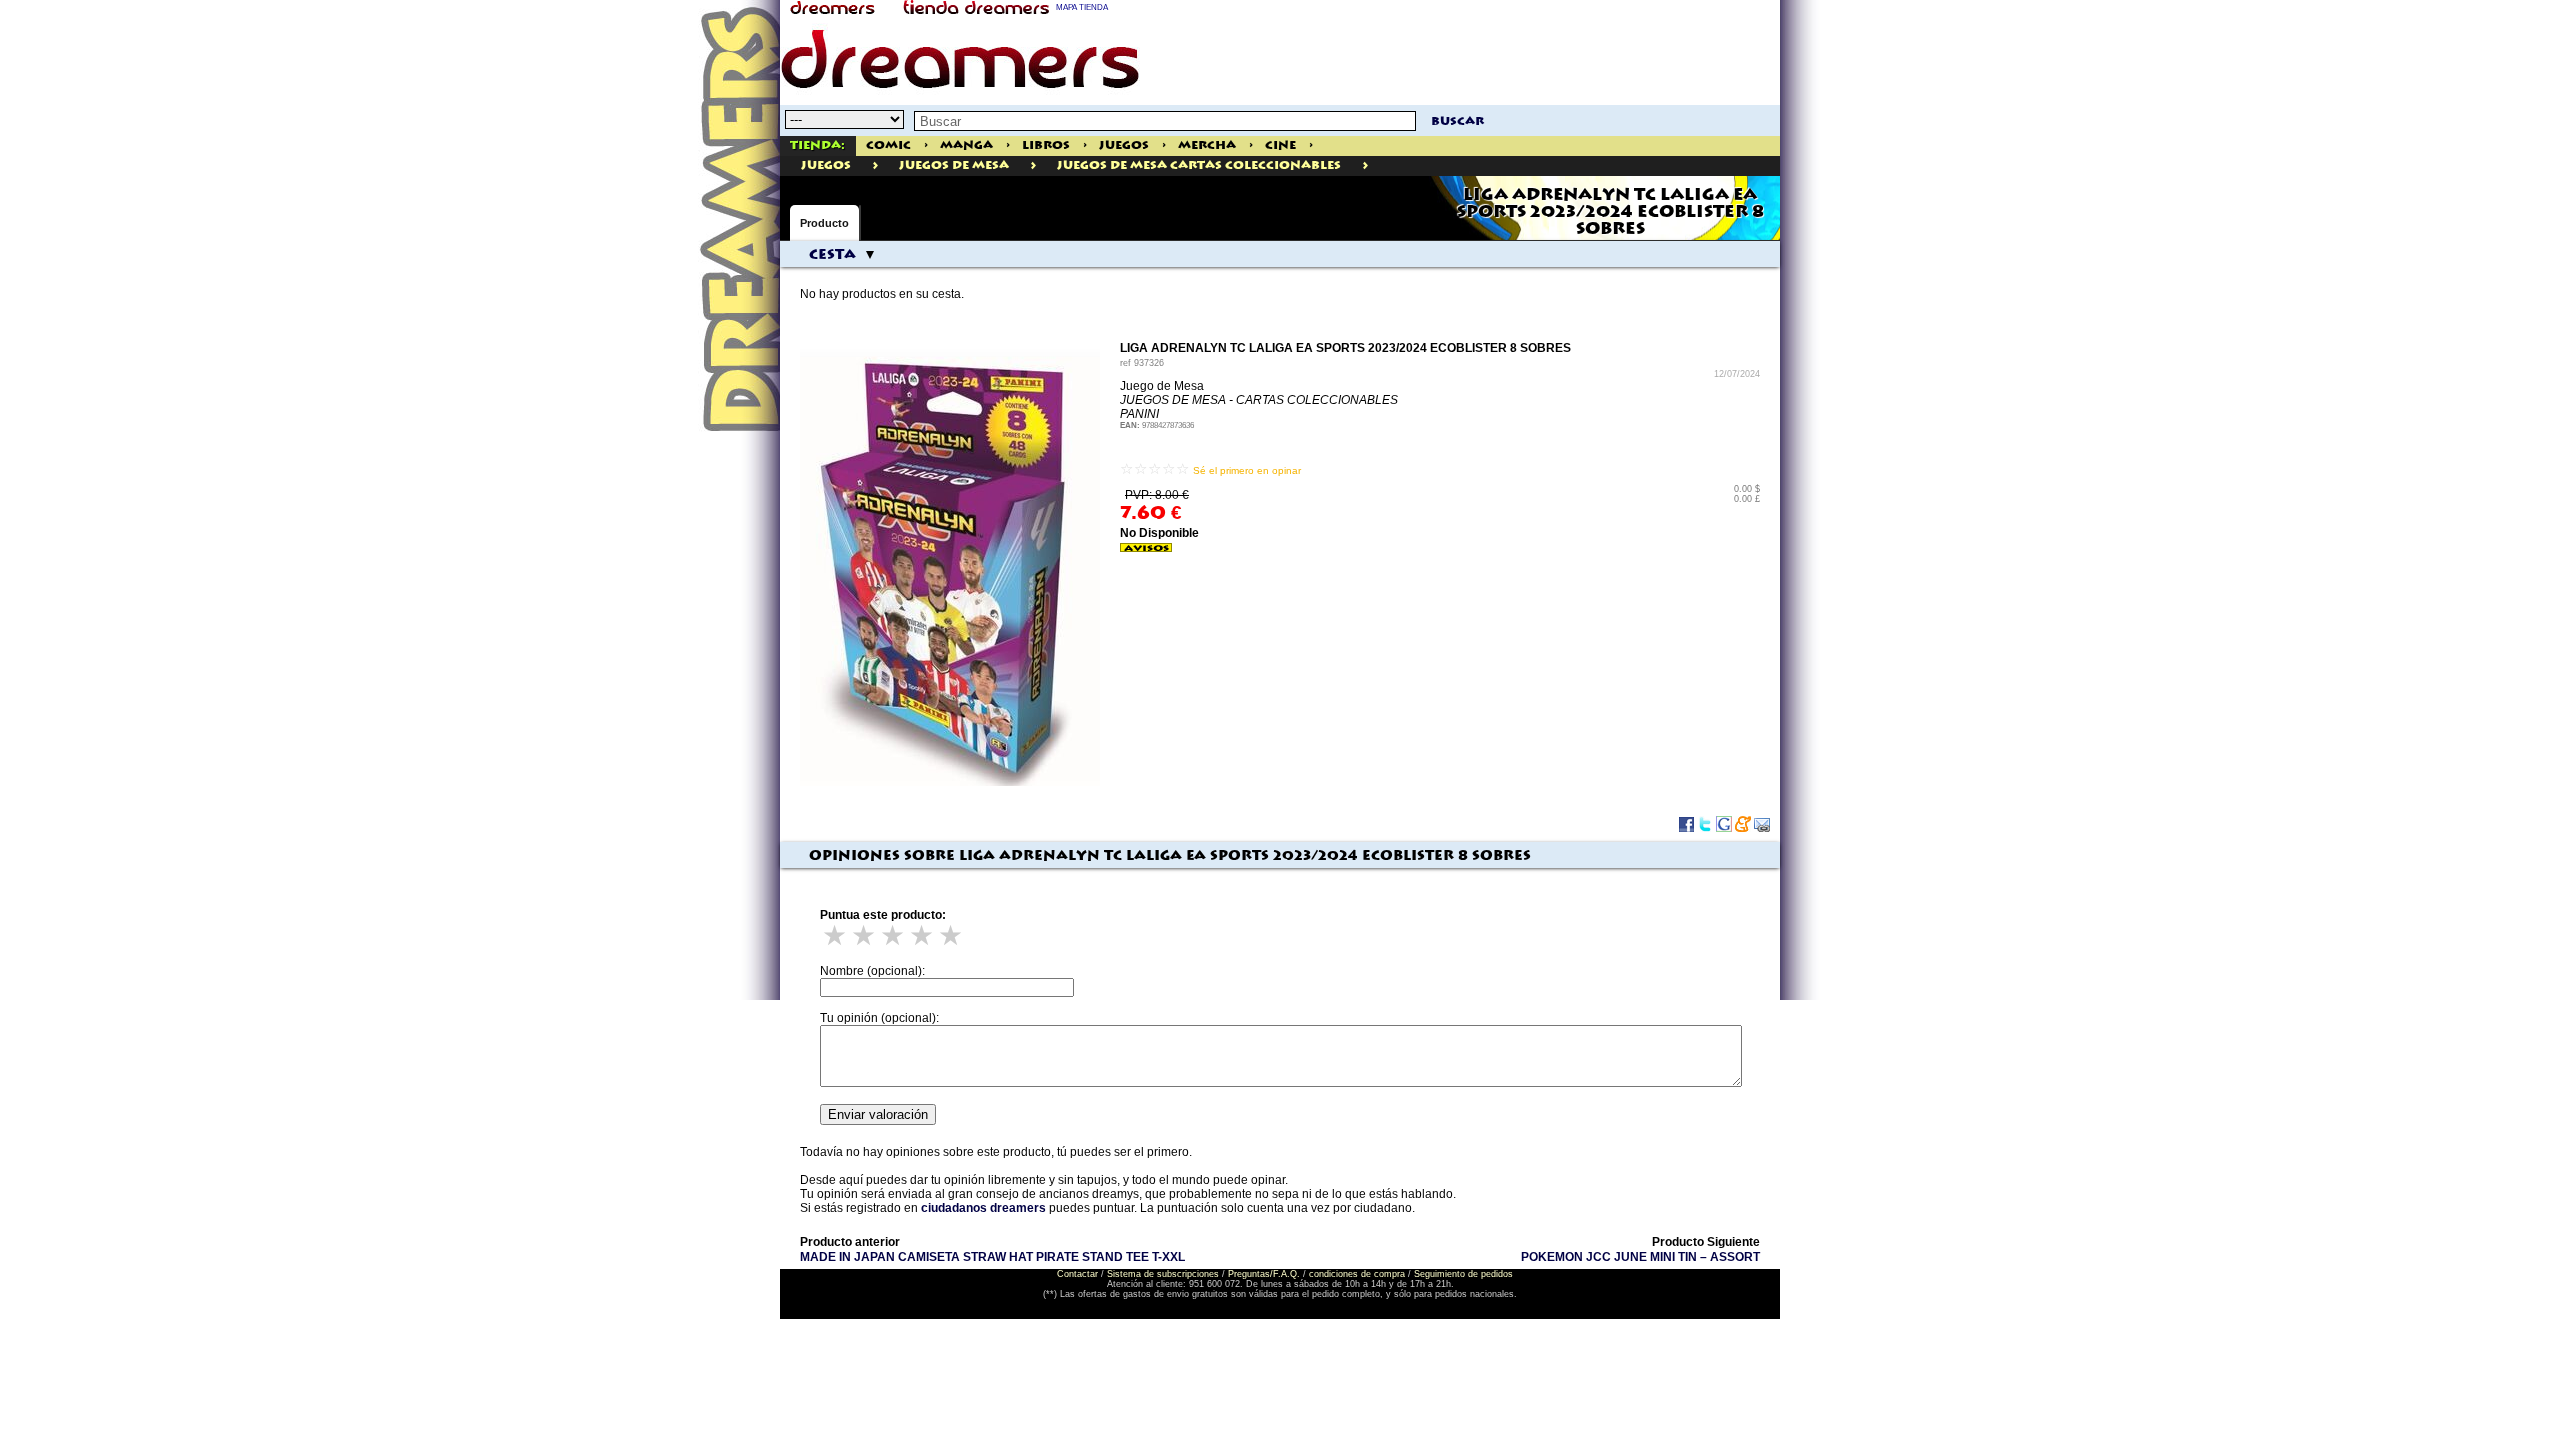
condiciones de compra (1357, 1274)
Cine (1280, 145)
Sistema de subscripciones (1163, 1274)
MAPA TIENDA (1082, 7)
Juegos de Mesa (954, 165)
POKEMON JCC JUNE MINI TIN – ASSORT (1640, 1257)
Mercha (1207, 145)
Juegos (1124, 145)
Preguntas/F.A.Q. (1264, 1274)
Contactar (1077, 1274)
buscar (1457, 121)
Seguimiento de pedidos (1463, 1274)
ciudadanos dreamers (983, 1208)
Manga (966, 145)
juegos (826, 165)
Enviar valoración (878, 1114)
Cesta (832, 255)
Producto (824, 223)
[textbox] (1165, 121)
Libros (1046, 145)
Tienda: (817, 145)
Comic (888, 145)
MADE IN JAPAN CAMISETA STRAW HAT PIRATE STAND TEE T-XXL (992, 1257)
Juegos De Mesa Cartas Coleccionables (1199, 165)
